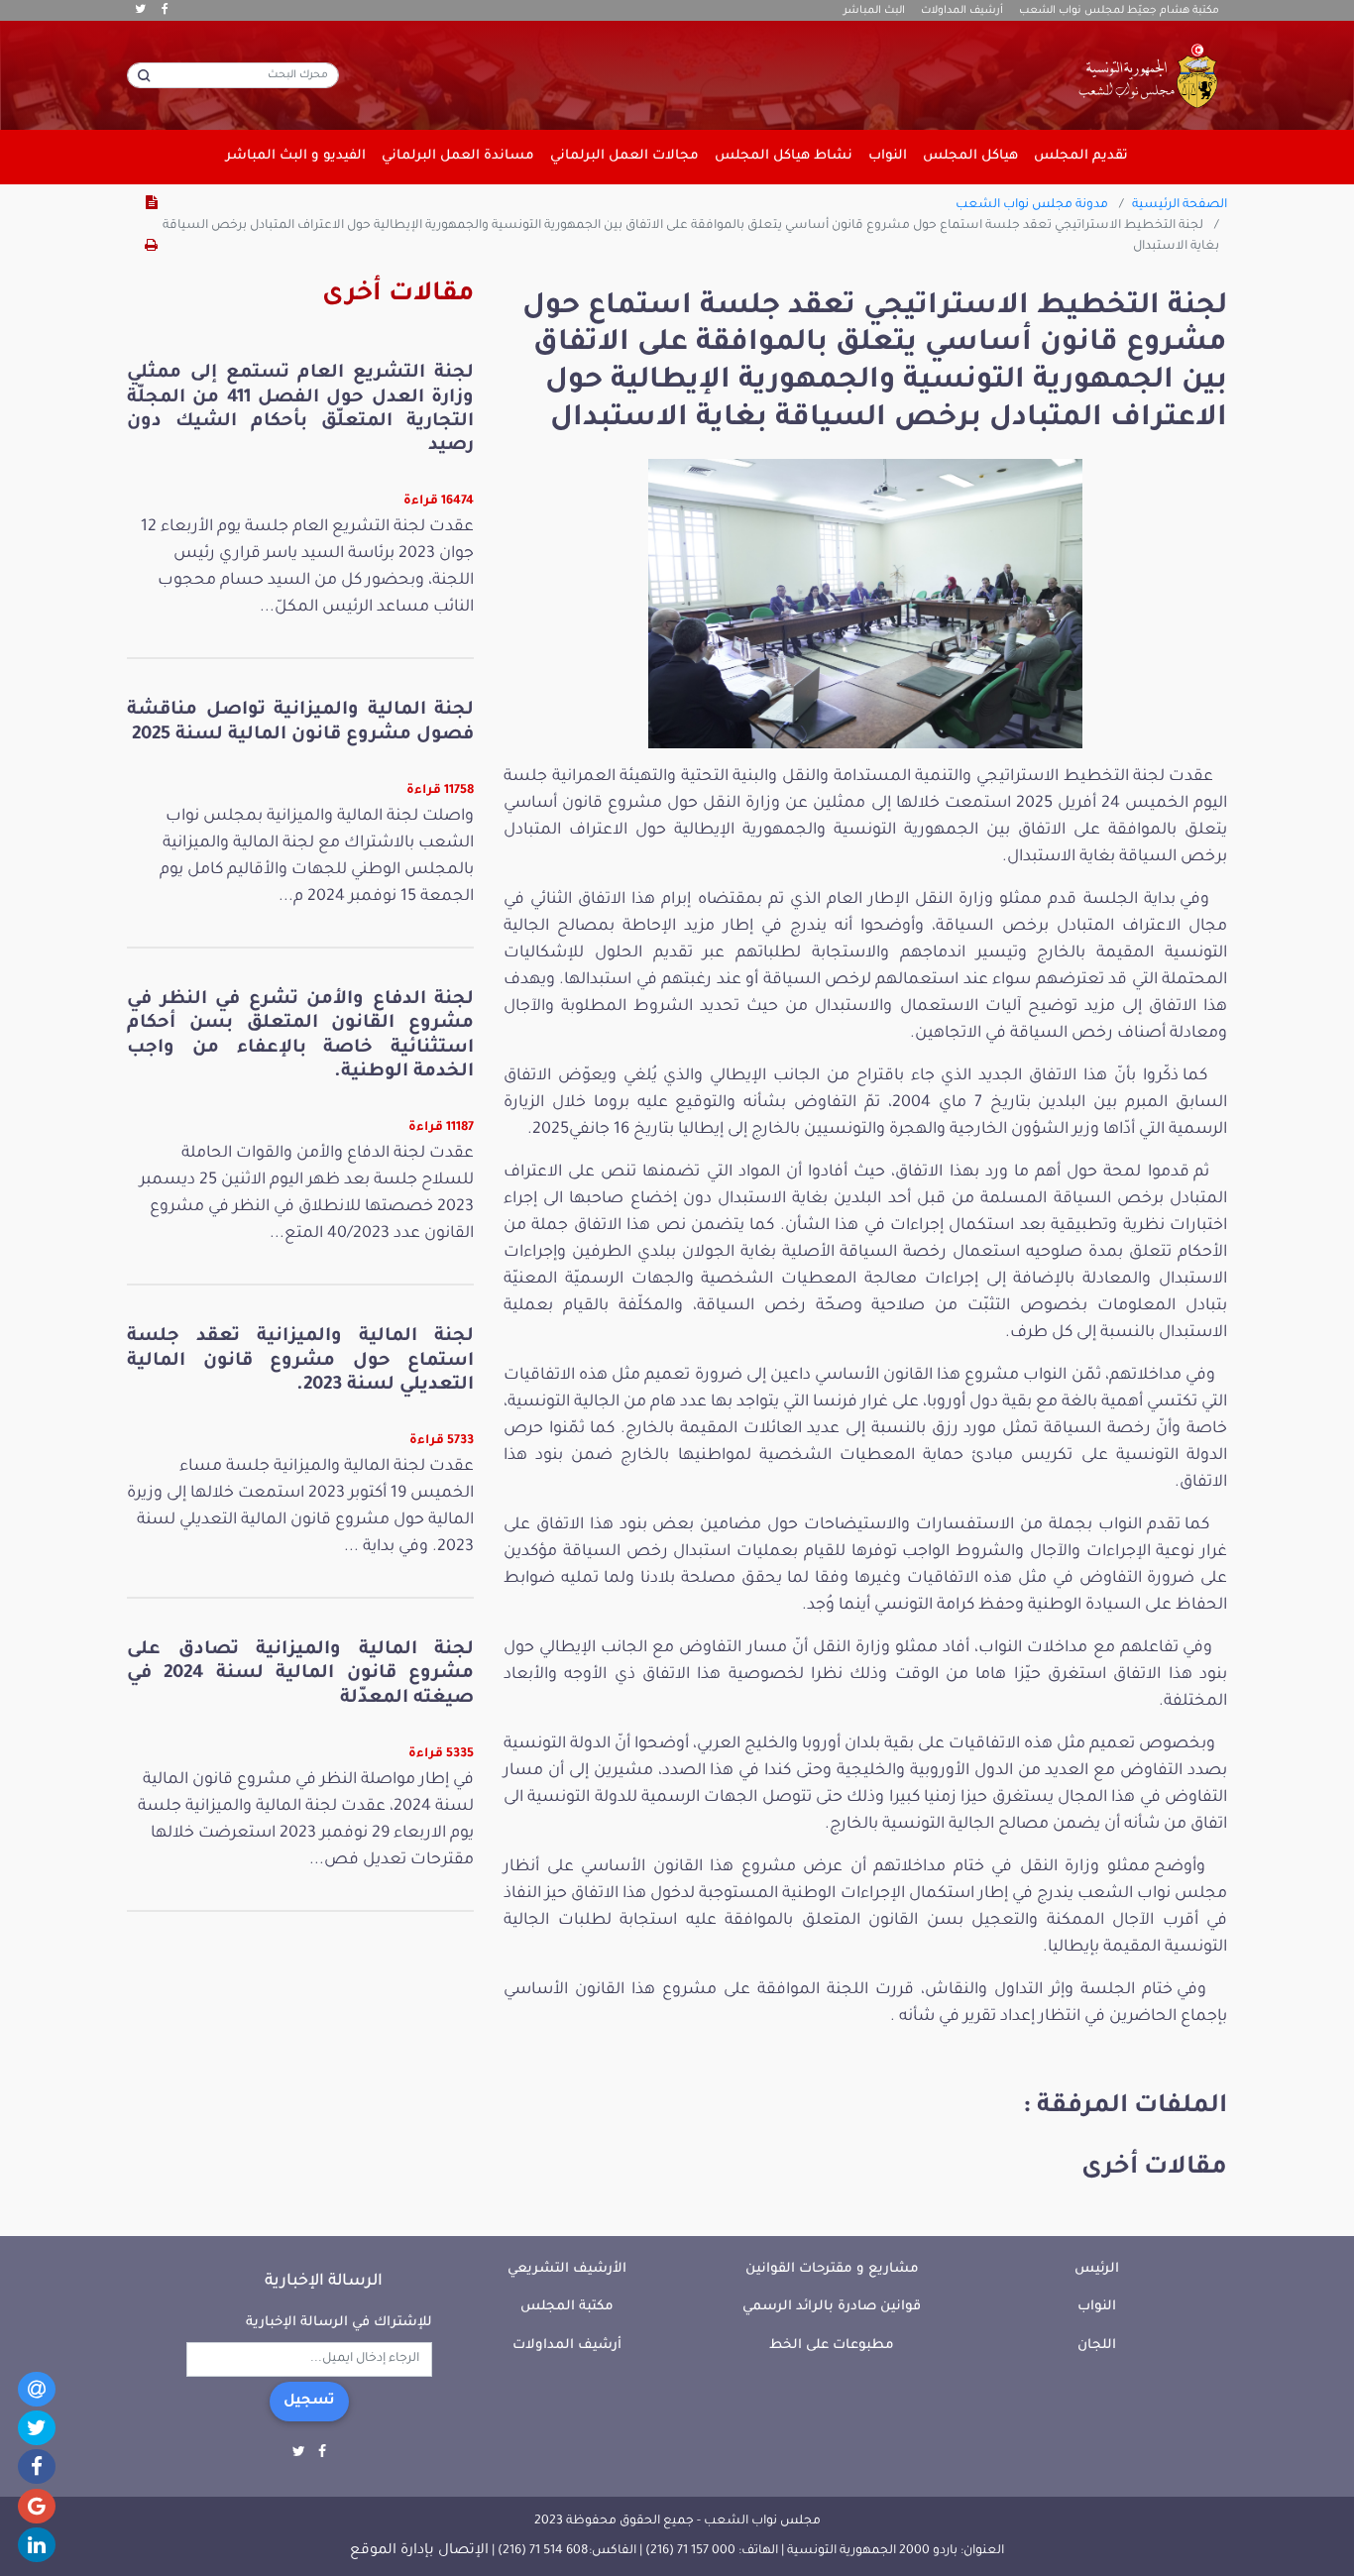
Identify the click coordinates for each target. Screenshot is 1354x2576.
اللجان (1097, 2346)
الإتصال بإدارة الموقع (419, 2551)
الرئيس (1097, 2269)
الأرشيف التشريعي (567, 2269)
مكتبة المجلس (567, 2307)
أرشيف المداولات (962, 11)
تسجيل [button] (309, 2402)
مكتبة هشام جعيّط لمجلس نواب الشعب (1119, 11)
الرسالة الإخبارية (324, 2282)
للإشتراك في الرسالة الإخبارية (339, 2323)
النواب (1097, 2307)
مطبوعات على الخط (832, 2346)
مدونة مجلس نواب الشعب (1032, 205)
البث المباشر (874, 11)
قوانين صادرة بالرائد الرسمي (832, 2307)
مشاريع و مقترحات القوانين (832, 2269)
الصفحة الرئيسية (1180, 205)
